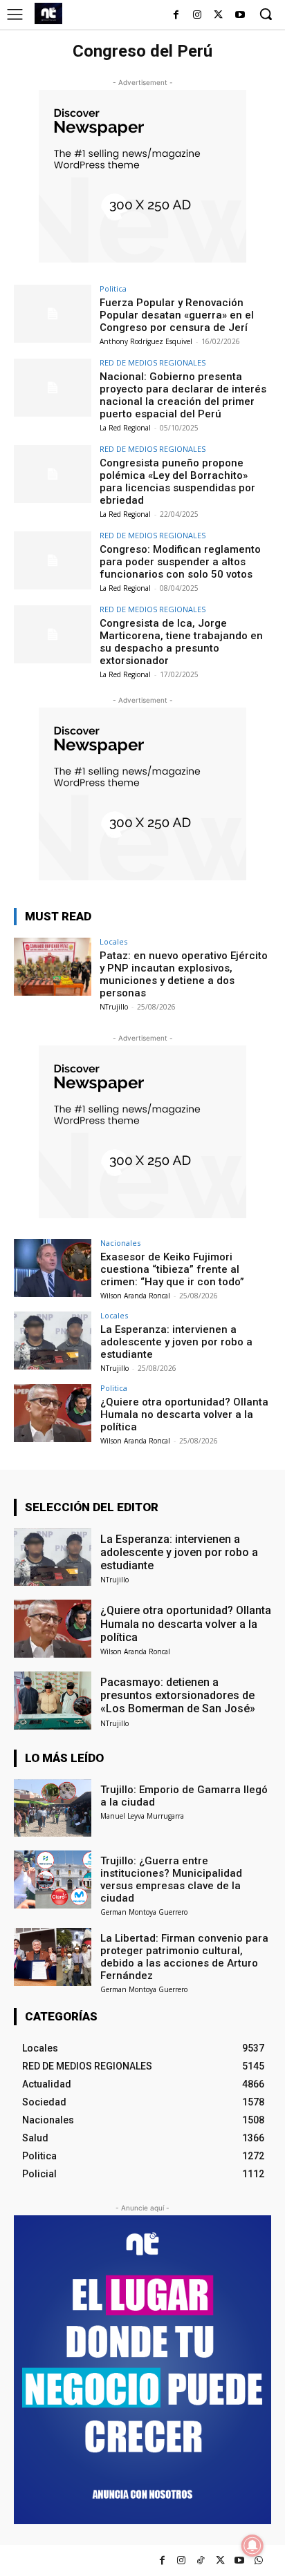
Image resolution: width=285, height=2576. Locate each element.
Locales (113, 941)
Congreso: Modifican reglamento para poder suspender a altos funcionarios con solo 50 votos (180, 562)
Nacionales (120, 1243)
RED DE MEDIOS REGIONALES (153, 362)
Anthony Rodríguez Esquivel (146, 341)
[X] (218, 16)
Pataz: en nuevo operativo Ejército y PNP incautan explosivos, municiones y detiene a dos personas (184, 974)
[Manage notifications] (252, 2546)
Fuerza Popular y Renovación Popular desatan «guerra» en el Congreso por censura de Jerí (177, 315)
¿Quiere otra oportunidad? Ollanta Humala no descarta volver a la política (184, 1414)
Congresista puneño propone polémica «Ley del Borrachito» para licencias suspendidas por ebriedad (177, 482)
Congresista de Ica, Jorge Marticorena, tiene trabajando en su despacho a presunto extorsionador (181, 642)
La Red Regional (125, 428)
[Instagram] (197, 16)
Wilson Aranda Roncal (135, 1296)
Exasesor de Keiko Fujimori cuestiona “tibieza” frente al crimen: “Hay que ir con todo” (172, 1269)
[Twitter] (220, 2560)
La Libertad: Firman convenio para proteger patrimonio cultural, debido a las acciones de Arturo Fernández (184, 1957)
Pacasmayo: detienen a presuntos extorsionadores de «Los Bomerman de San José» (178, 1695)
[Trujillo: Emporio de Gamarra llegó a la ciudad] (53, 1808)
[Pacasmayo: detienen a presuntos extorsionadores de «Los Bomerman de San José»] (53, 1701)
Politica (113, 288)
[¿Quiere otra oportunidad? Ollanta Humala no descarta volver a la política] (53, 1413)
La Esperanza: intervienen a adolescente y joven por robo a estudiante (176, 1342)
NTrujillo (114, 1007)
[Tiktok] (201, 2560)
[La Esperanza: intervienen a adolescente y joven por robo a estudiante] (53, 1341)
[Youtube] (240, 16)
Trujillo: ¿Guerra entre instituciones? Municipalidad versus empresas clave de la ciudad (171, 1879)
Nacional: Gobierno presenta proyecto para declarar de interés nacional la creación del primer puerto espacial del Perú (183, 395)
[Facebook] (176, 16)
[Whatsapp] (259, 2560)
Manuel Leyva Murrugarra (142, 1816)
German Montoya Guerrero (144, 1912)
